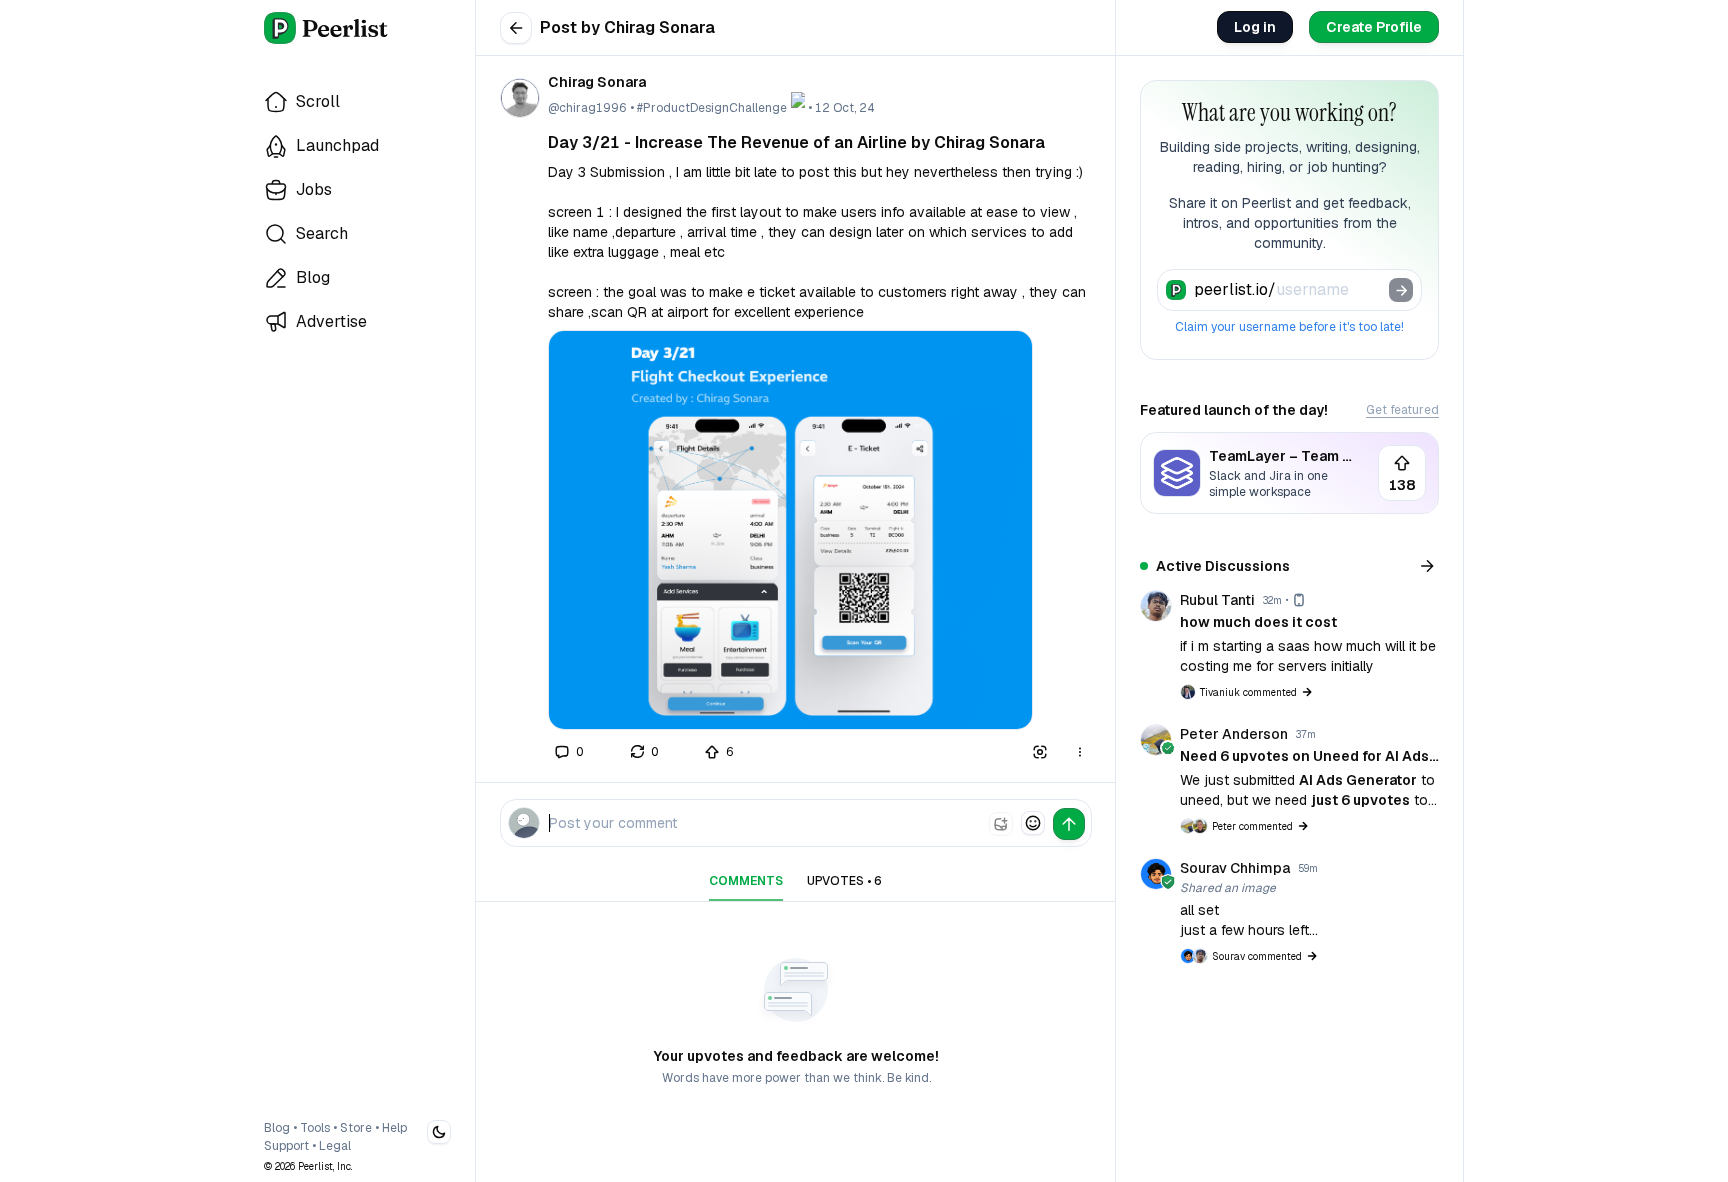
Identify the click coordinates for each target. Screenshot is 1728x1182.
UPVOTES (844, 881)
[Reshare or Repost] (644, 752)
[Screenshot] (1040, 752)
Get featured (1402, 410)
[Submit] (1401, 290)
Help (394, 1128)
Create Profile (1374, 27)
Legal (335, 1146)
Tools (315, 1128)
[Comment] (569, 752)
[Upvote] (720, 752)
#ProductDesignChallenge (712, 108)
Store (356, 1128)
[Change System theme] (439, 1132)
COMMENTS (746, 881)
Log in (1255, 27)
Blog (277, 1128)
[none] (1001, 824)
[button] (790, 530)
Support (286, 1146)
